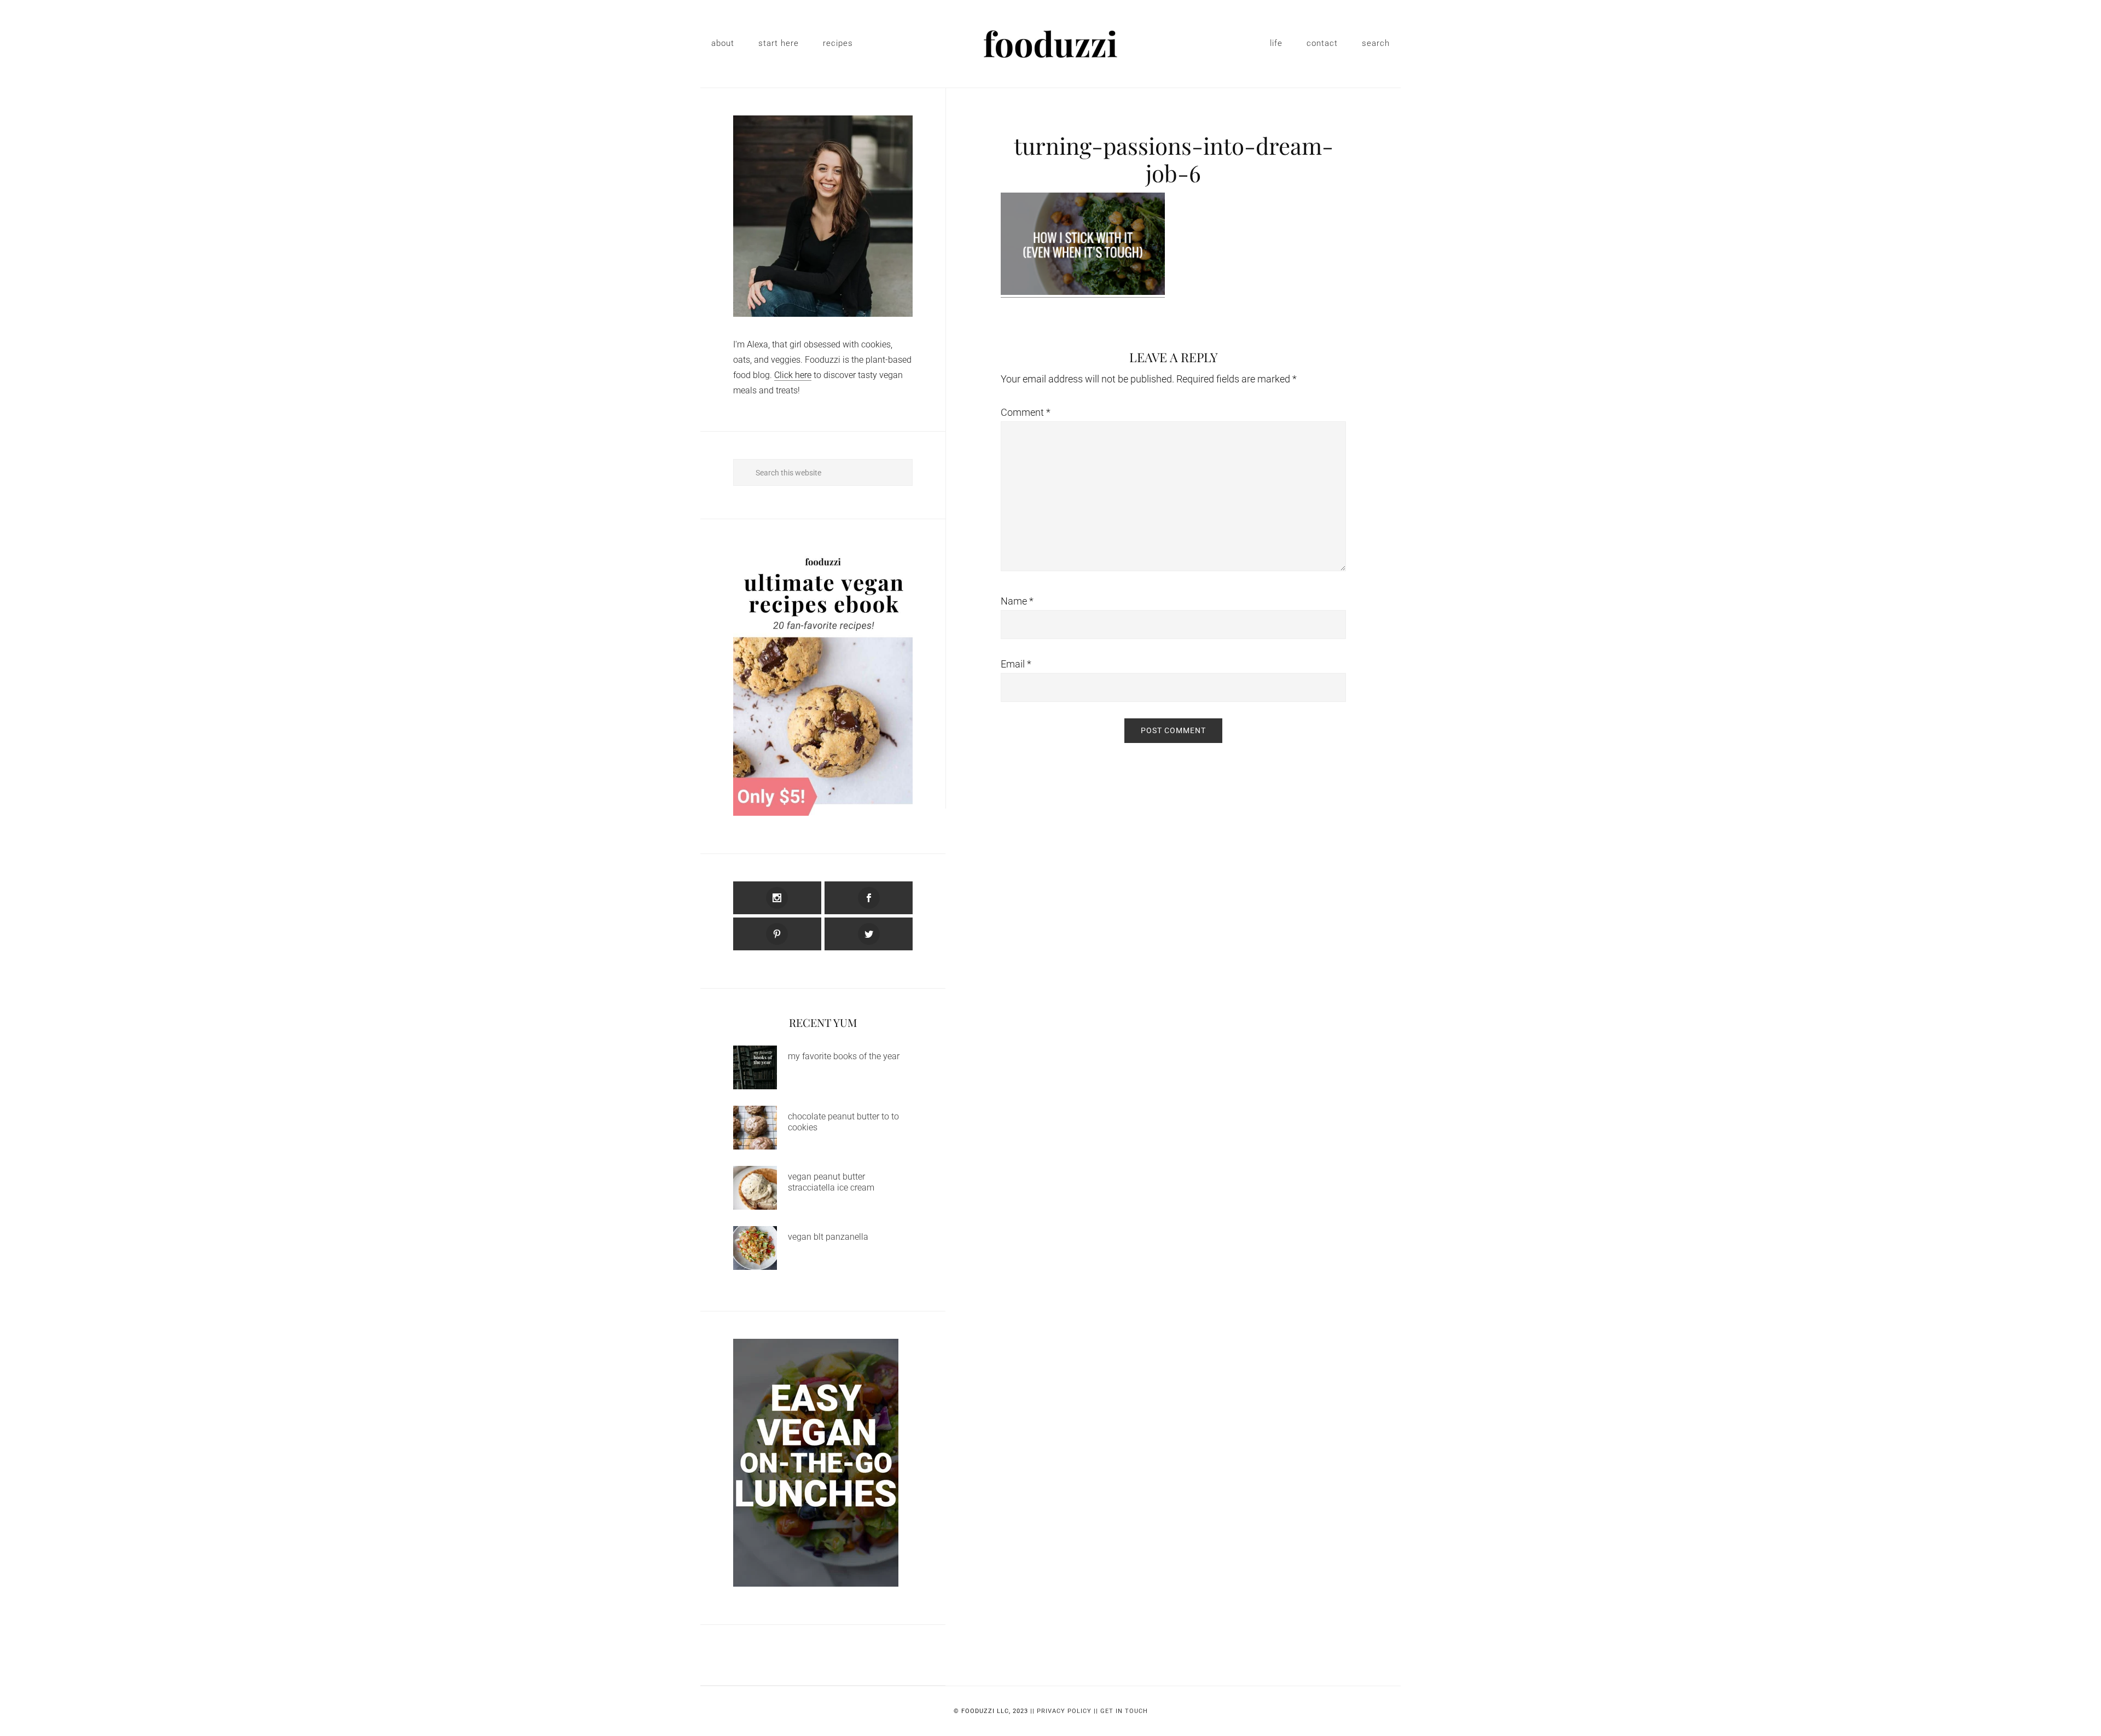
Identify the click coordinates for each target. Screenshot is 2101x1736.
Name (1017, 601)
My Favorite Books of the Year (844, 1056)
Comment (1026, 412)
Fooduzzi (1050, 44)
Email (1016, 664)
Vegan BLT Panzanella (828, 1237)
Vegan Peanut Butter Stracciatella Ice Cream (831, 1182)
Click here (793, 375)
